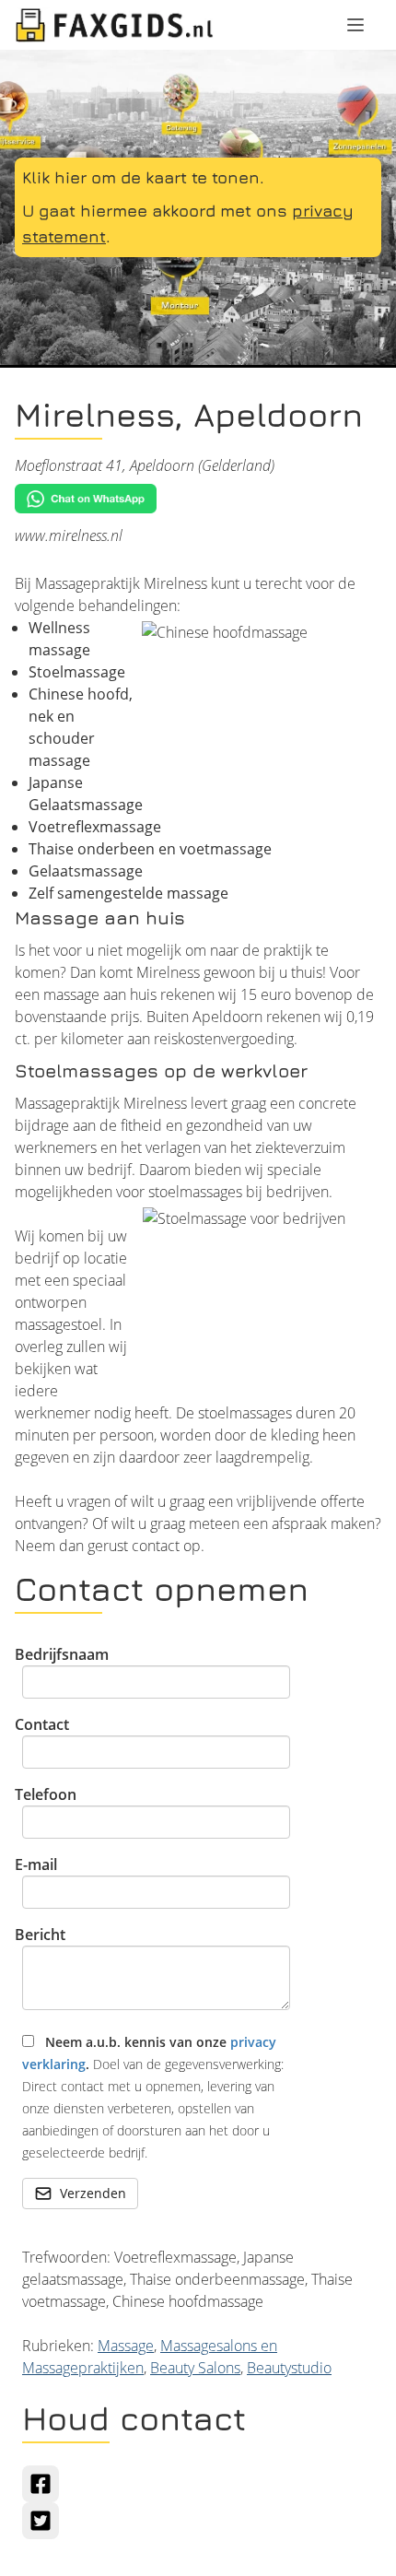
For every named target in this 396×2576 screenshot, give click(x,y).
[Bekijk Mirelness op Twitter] (41, 2521)
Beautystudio (289, 2368)
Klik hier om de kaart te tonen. (143, 177)
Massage (126, 2346)
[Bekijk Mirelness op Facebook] (41, 2484)
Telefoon (46, 1794)
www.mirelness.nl (69, 535)
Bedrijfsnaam (62, 1654)
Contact (42, 1724)
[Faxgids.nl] (114, 25)
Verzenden (93, 2193)
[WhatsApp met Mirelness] (198, 499)
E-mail (36, 1864)
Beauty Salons (195, 2368)
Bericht (40, 1935)
